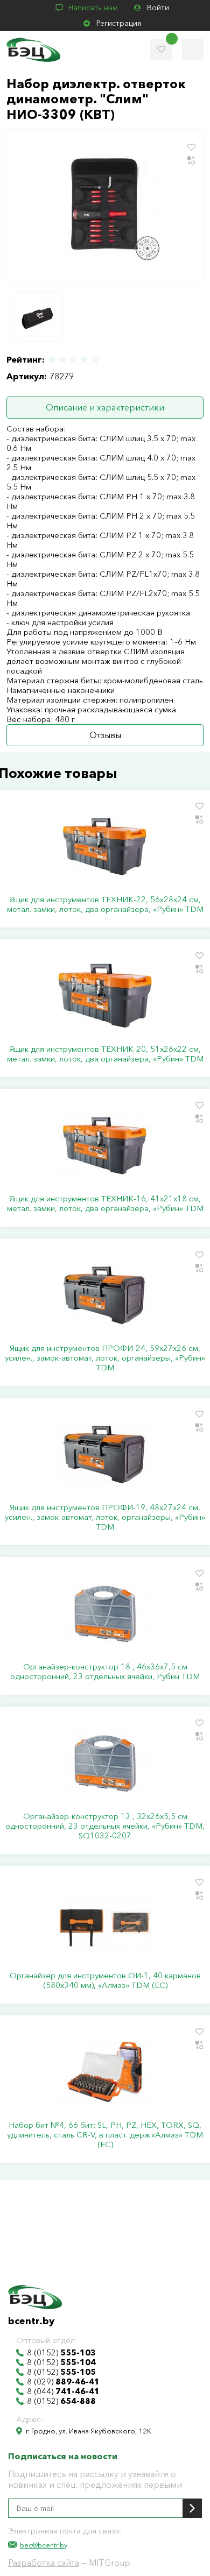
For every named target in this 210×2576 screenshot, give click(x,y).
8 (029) (63, 2382)
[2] (62, 360)
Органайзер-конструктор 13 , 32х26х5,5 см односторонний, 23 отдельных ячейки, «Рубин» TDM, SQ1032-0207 (105, 1826)
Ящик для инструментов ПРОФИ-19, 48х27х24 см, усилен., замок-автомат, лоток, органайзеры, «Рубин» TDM (105, 1517)
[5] (94, 360)
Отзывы (105, 735)
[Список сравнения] (193, 49)
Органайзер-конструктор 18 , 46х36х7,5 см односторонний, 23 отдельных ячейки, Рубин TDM (105, 1672)
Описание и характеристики (105, 407)
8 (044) (63, 2391)
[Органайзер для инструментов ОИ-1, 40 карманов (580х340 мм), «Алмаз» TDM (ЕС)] (105, 1922)
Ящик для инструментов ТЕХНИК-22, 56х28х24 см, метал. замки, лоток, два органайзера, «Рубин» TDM (105, 904)
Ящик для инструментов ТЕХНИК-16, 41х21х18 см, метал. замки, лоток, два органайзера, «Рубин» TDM (105, 1204)
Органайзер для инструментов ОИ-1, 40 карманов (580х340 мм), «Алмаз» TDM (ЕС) (105, 1980)
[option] (38, 317)
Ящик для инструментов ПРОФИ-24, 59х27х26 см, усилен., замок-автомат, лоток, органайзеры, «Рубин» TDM (105, 1358)
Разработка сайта (44, 2563)
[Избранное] (161, 49)
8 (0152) (61, 2353)
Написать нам (93, 8)
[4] (84, 360)
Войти (158, 8)
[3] (73, 360)
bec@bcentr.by (44, 2545)
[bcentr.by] (33, 50)
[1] (52, 360)
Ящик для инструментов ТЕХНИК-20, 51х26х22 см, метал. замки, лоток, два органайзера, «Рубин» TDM (105, 1054)
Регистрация (119, 23)
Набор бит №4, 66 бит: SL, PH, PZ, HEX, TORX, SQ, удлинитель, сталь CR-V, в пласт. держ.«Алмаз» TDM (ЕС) (105, 2135)
